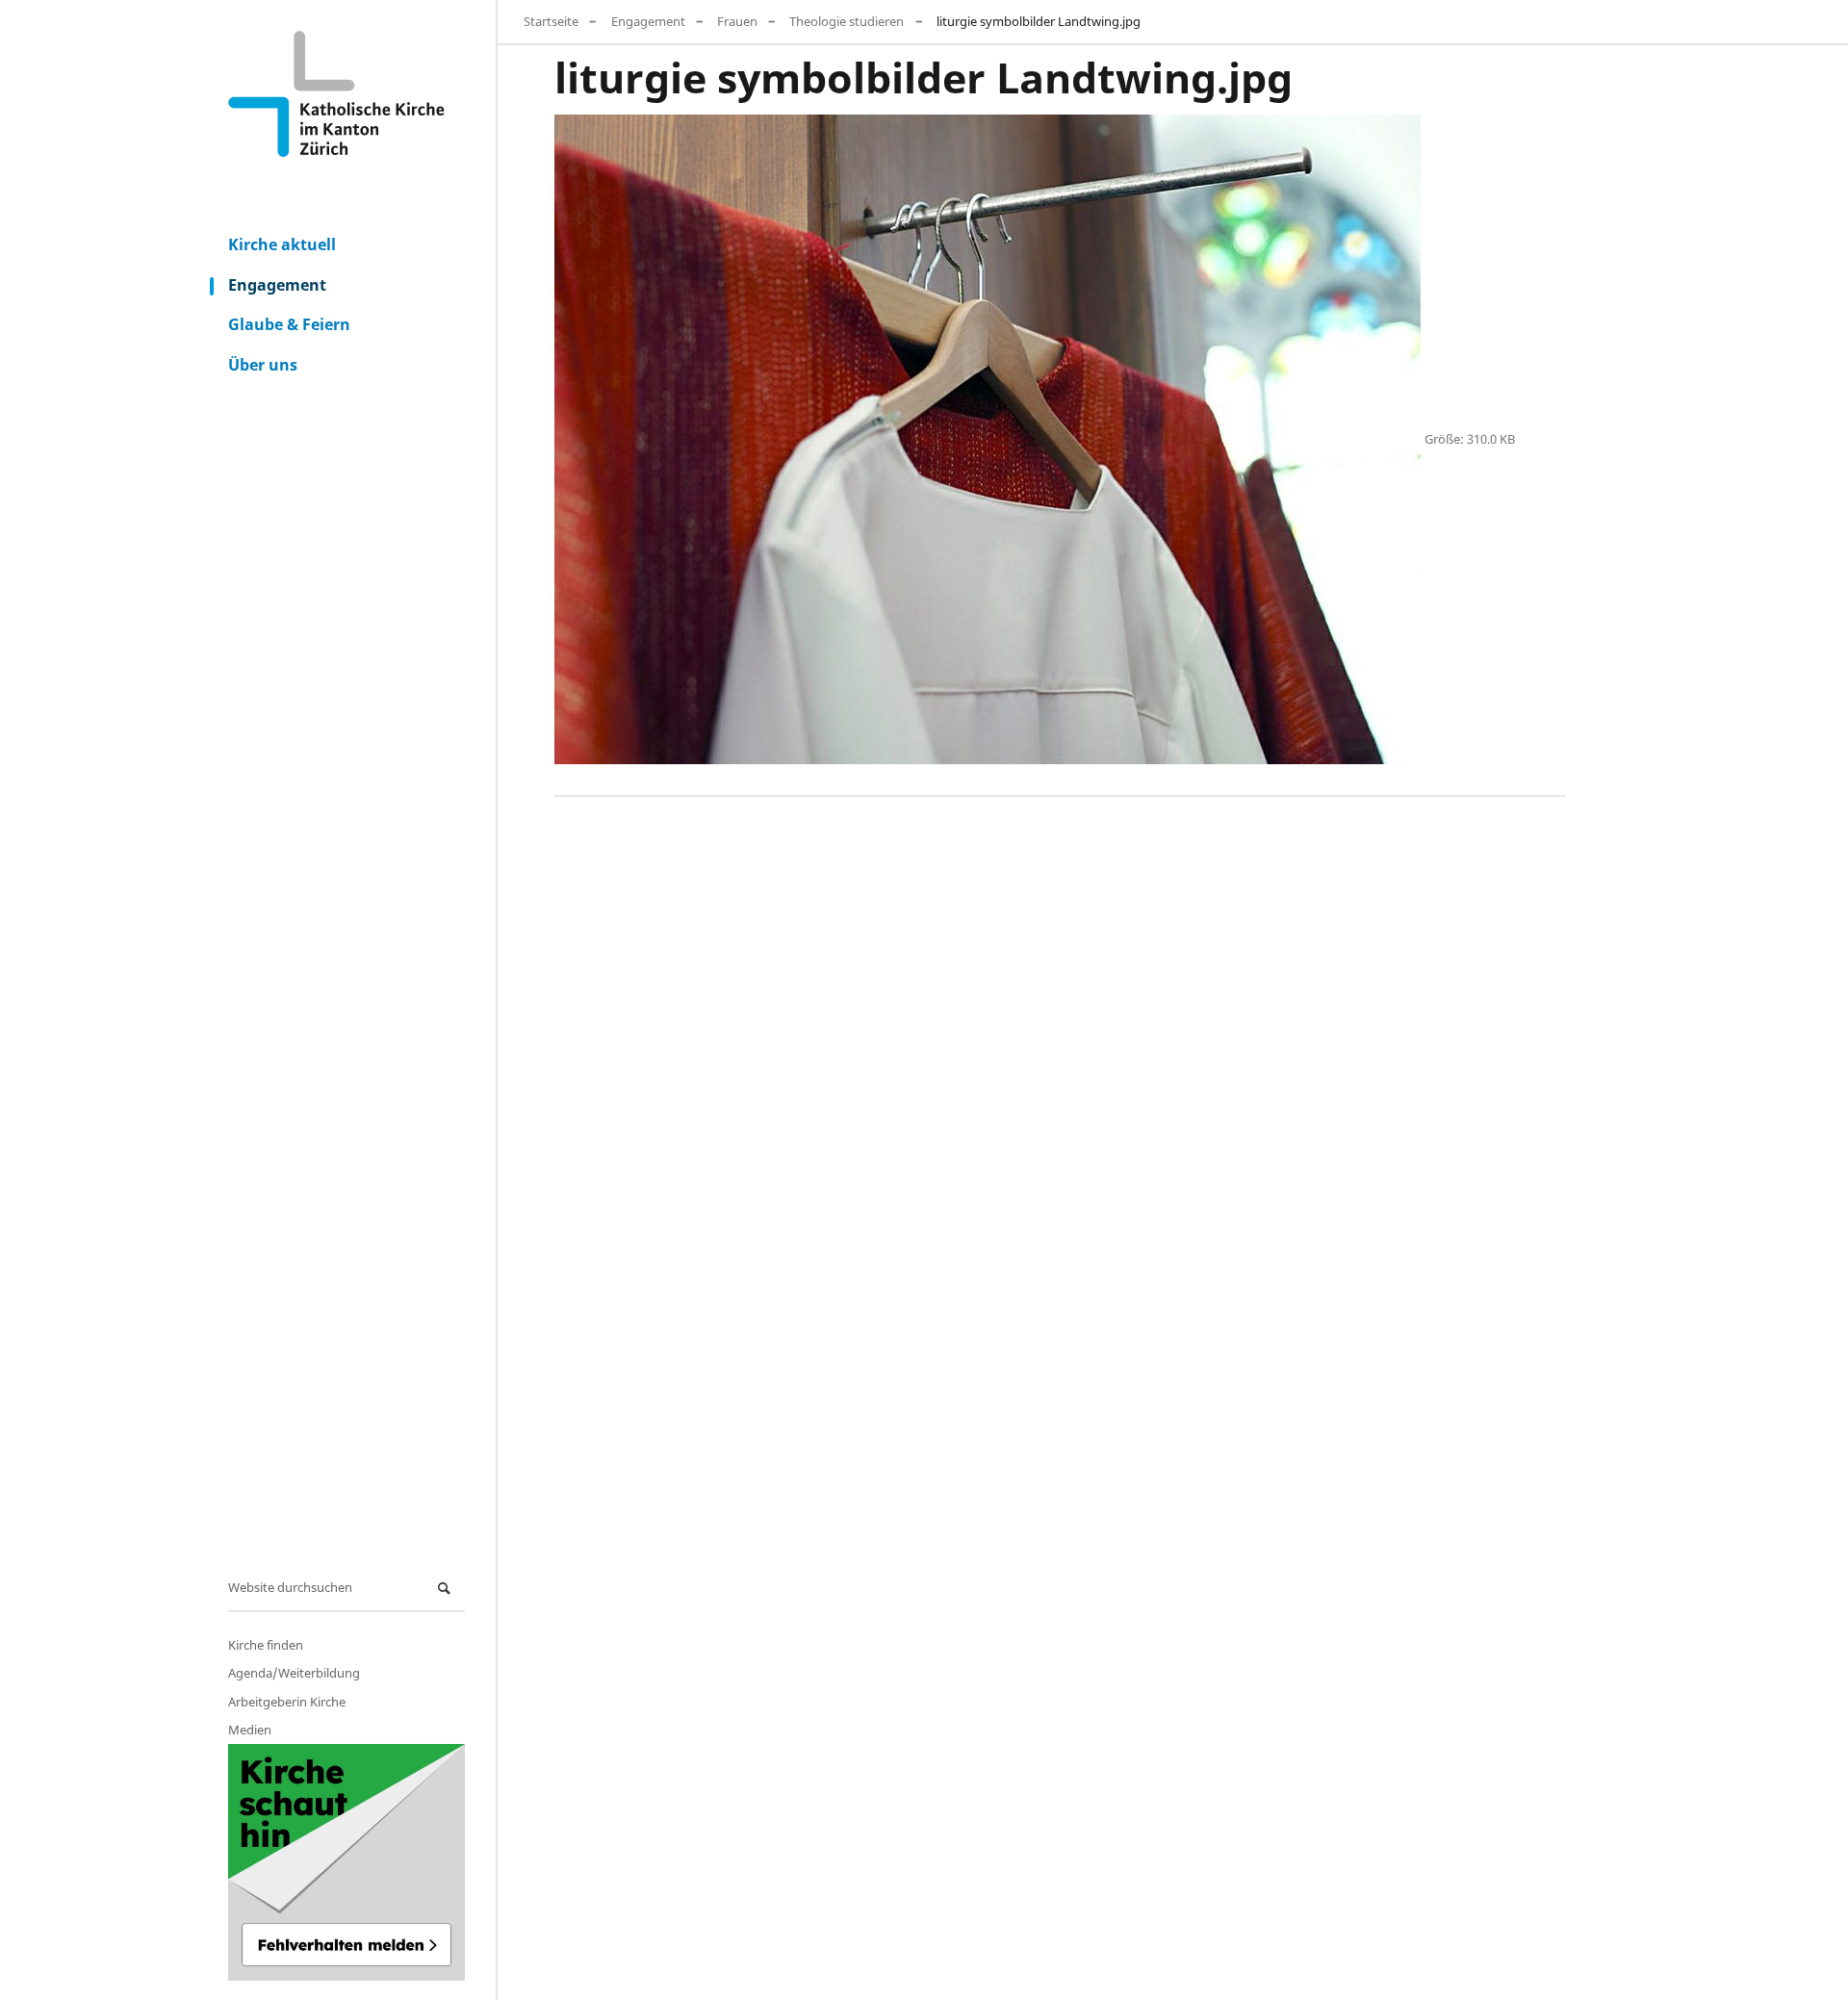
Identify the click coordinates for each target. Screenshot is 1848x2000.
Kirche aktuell (282, 244)
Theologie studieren (847, 21)
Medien (250, 1730)
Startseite (551, 21)
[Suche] (447, 1589)
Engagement (277, 285)
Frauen (737, 21)
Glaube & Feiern (289, 324)
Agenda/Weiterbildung (294, 1673)
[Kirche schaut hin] (346, 1862)
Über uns (263, 365)
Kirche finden (266, 1645)
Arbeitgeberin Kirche (287, 1702)
